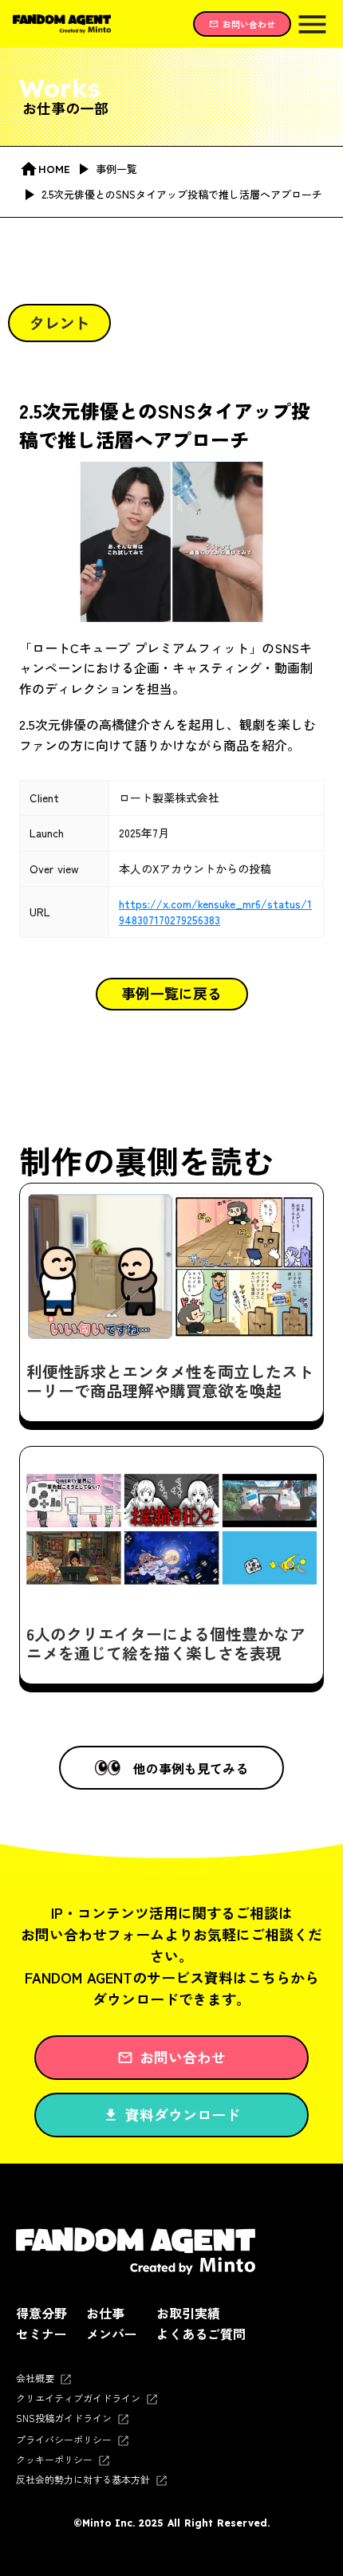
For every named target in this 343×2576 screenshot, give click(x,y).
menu (312, 24)
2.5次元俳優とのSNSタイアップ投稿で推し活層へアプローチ (165, 425)
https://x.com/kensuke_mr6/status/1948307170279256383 (215, 912)
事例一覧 (116, 169)
